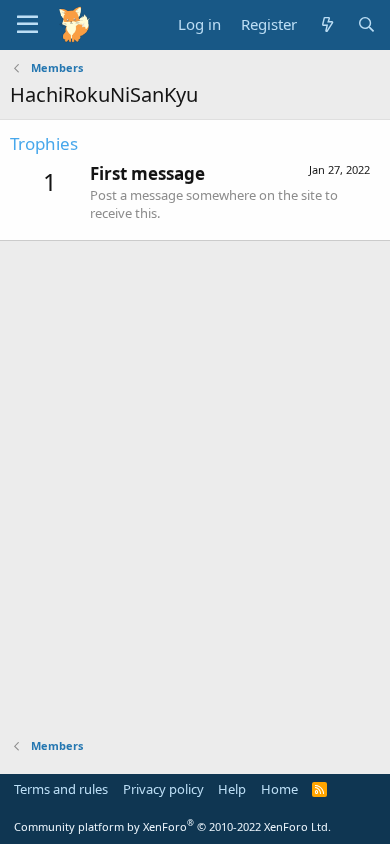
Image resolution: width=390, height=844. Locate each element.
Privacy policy (163, 789)
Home (279, 789)
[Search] (366, 24)
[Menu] (27, 25)
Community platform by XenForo (172, 826)
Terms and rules (61, 789)
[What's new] (326, 24)
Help (232, 789)
